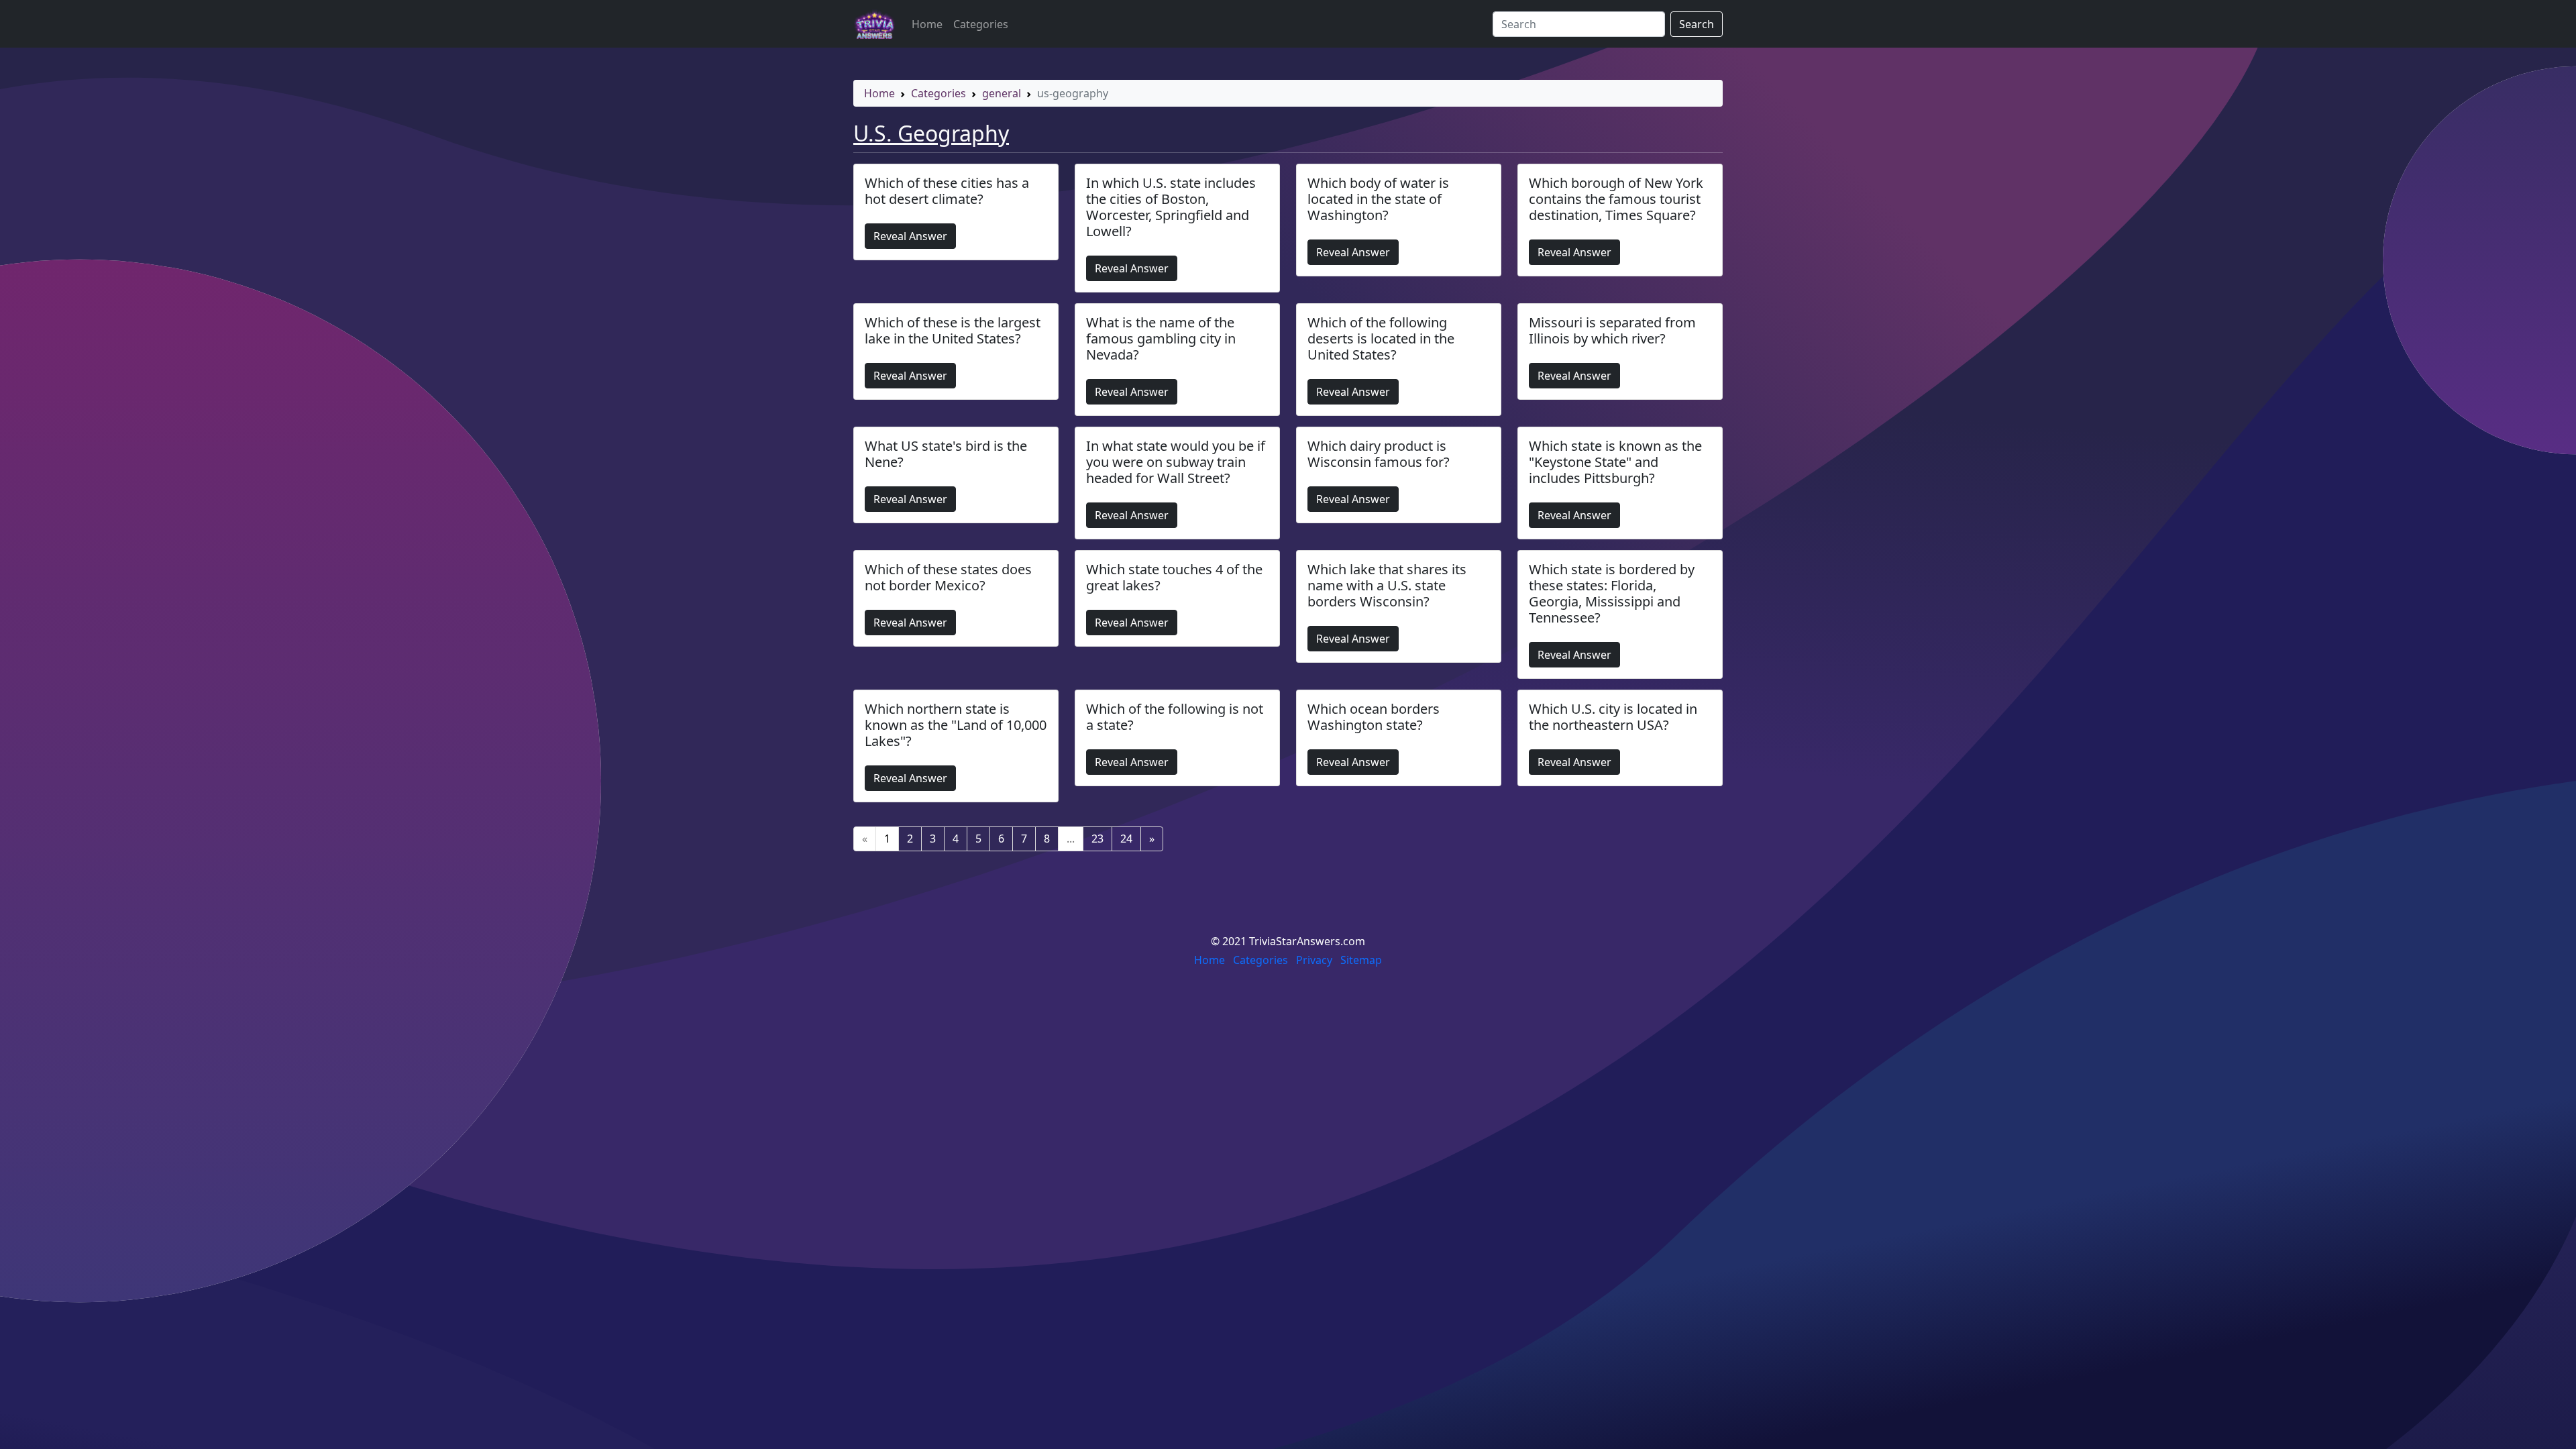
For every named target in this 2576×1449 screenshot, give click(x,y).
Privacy (1314, 960)
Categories (981, 24)
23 (1097, 839)
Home (927, 24)
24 (1126, 839)
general (1002, 93)
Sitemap (1361, 960)
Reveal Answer (910, 236)
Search (1697, 24)
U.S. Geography (931, 133)
